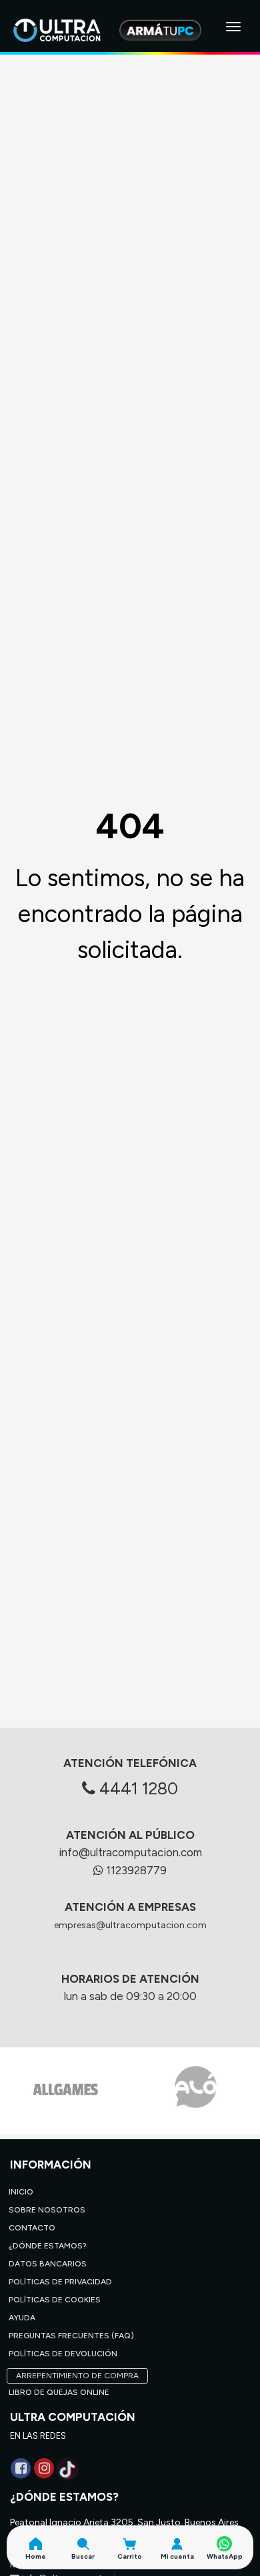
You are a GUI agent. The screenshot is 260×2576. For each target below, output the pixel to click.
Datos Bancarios (48, 2264)
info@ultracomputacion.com (130, 1852)
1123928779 (135, 1870)
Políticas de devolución (63, 2354)
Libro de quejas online (59, 2392)
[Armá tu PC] (160, 30)
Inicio (21, 2192)
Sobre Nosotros (47, 2210)
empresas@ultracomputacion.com (130, 1925)
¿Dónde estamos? (48, 2246)
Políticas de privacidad (60, 2282)
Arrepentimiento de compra (77, 2376)
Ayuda (22, 2318)
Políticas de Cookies (55, 2300)
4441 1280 (137, 1788)
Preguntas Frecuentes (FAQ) (71, 2336)
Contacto (32, 2228)
